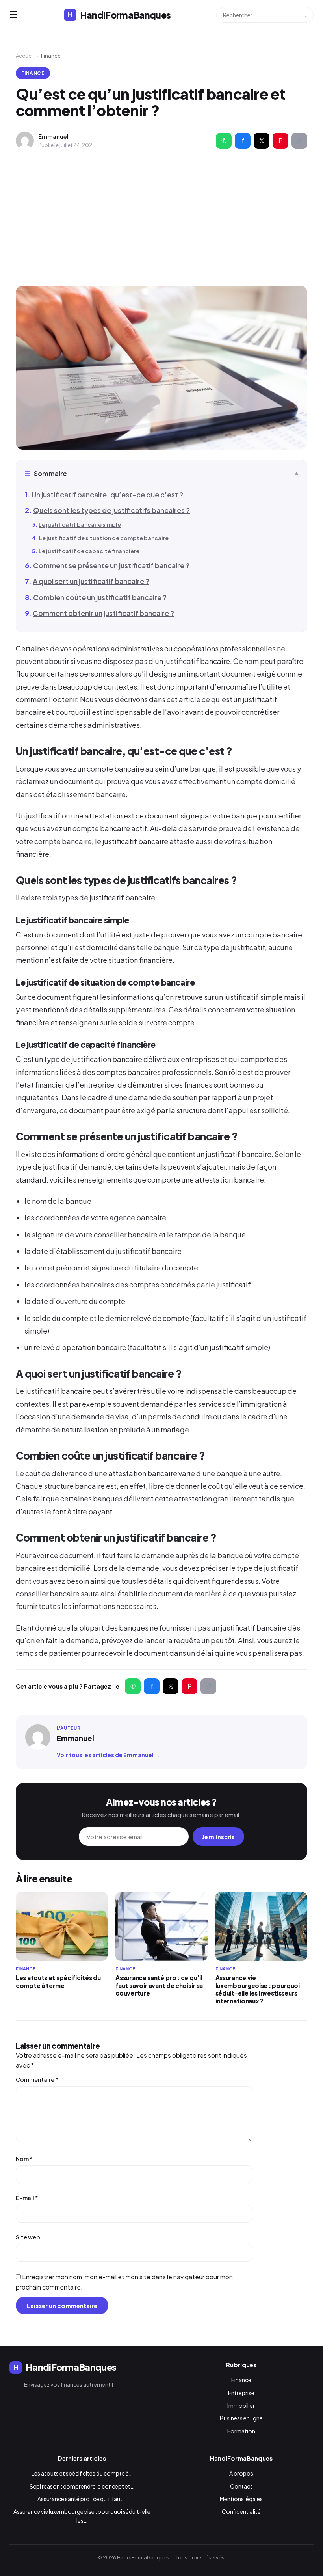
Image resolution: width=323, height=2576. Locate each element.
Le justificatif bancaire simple (80, 524)
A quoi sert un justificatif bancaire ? (91, 581)
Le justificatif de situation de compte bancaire (104, 538)
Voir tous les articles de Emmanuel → (108, 1755)
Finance (33, 73)
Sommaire (46, 473)
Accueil (25, 56)
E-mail (27, 2198)
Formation (241, 2431)
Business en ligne (241, 2418)
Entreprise (241, 2393)
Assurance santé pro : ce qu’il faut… (82, 2499)
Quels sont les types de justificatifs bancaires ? (111, 510)
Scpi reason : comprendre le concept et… (82, 2486)
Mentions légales (241, 2499)
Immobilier (241, 2405)
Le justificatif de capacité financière (89, 551)
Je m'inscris (218, 1837)
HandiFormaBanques (119, 15)
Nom (24, 2159)
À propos (241, 2473)
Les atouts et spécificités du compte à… (82, 2473)
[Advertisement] (161, 221)
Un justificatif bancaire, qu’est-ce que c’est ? (107, 494)
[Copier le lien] (299, 141)
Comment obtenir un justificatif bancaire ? (103, 613)
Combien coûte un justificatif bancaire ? (100, 597)
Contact (241, 2486)
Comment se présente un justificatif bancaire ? (111, 565)
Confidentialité (241, 2511)
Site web (28, 2237)
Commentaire (37, 2079)
